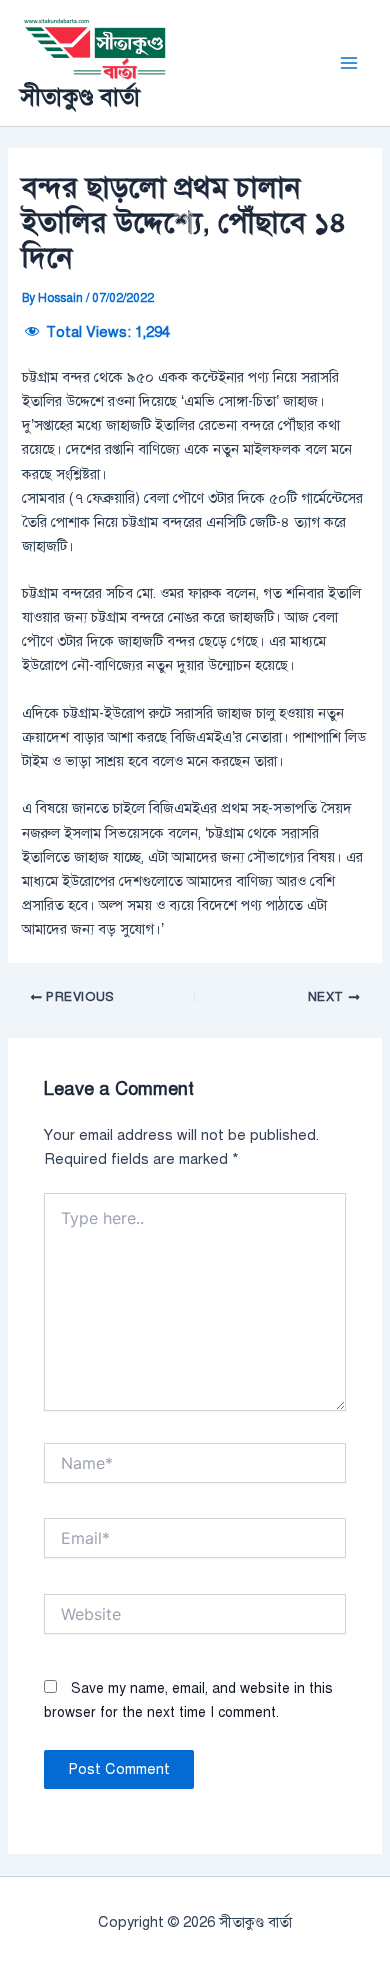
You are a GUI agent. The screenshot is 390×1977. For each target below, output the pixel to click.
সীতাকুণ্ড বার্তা (80, 97)
